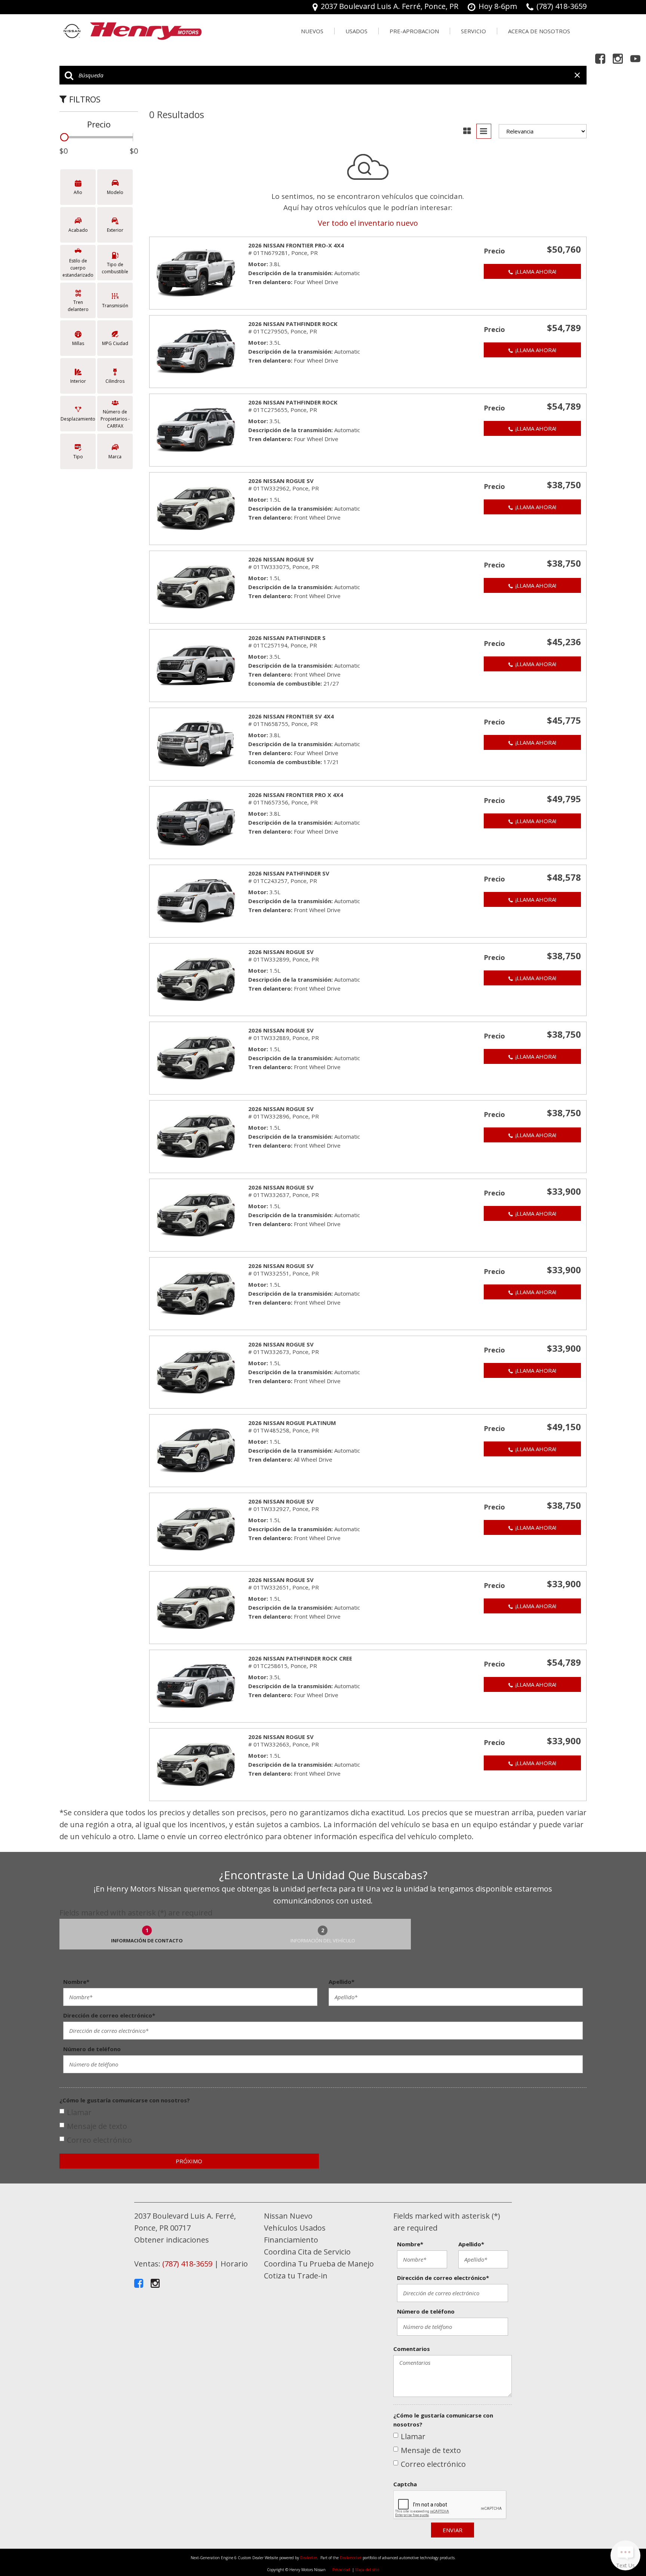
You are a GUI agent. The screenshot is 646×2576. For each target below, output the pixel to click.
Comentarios (412, 2349)
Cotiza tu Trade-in (296, 2276)
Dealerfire (309, 2558)
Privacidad (341, 2570)
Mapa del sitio (367, 2570)
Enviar (453, 2530)
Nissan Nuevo (288, 2216)
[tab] (147, 1934)
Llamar (79, 2112)
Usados (356, 31)
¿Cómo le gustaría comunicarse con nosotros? (125, 2100)
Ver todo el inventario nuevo (368, 223)
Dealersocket (351, 2558)
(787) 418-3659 (187, 2264)
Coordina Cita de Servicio (307, 2252)
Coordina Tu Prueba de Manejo (319, 2264)
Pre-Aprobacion (414, 31)
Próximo (189, 2161)
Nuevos (312, 31)
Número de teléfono (92, 2049)
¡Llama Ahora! (536, 271)
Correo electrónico (99, 2140)
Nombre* (76, 1982)
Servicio (473, 31)
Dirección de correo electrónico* (109, 2015)
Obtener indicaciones (172, 2240)
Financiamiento (291, 2240)
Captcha (405, 2484)
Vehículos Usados (295, 2228)
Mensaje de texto (97, 2126)
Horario (234, 2264)
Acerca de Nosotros (539, 31)
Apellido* (342, 1982)
